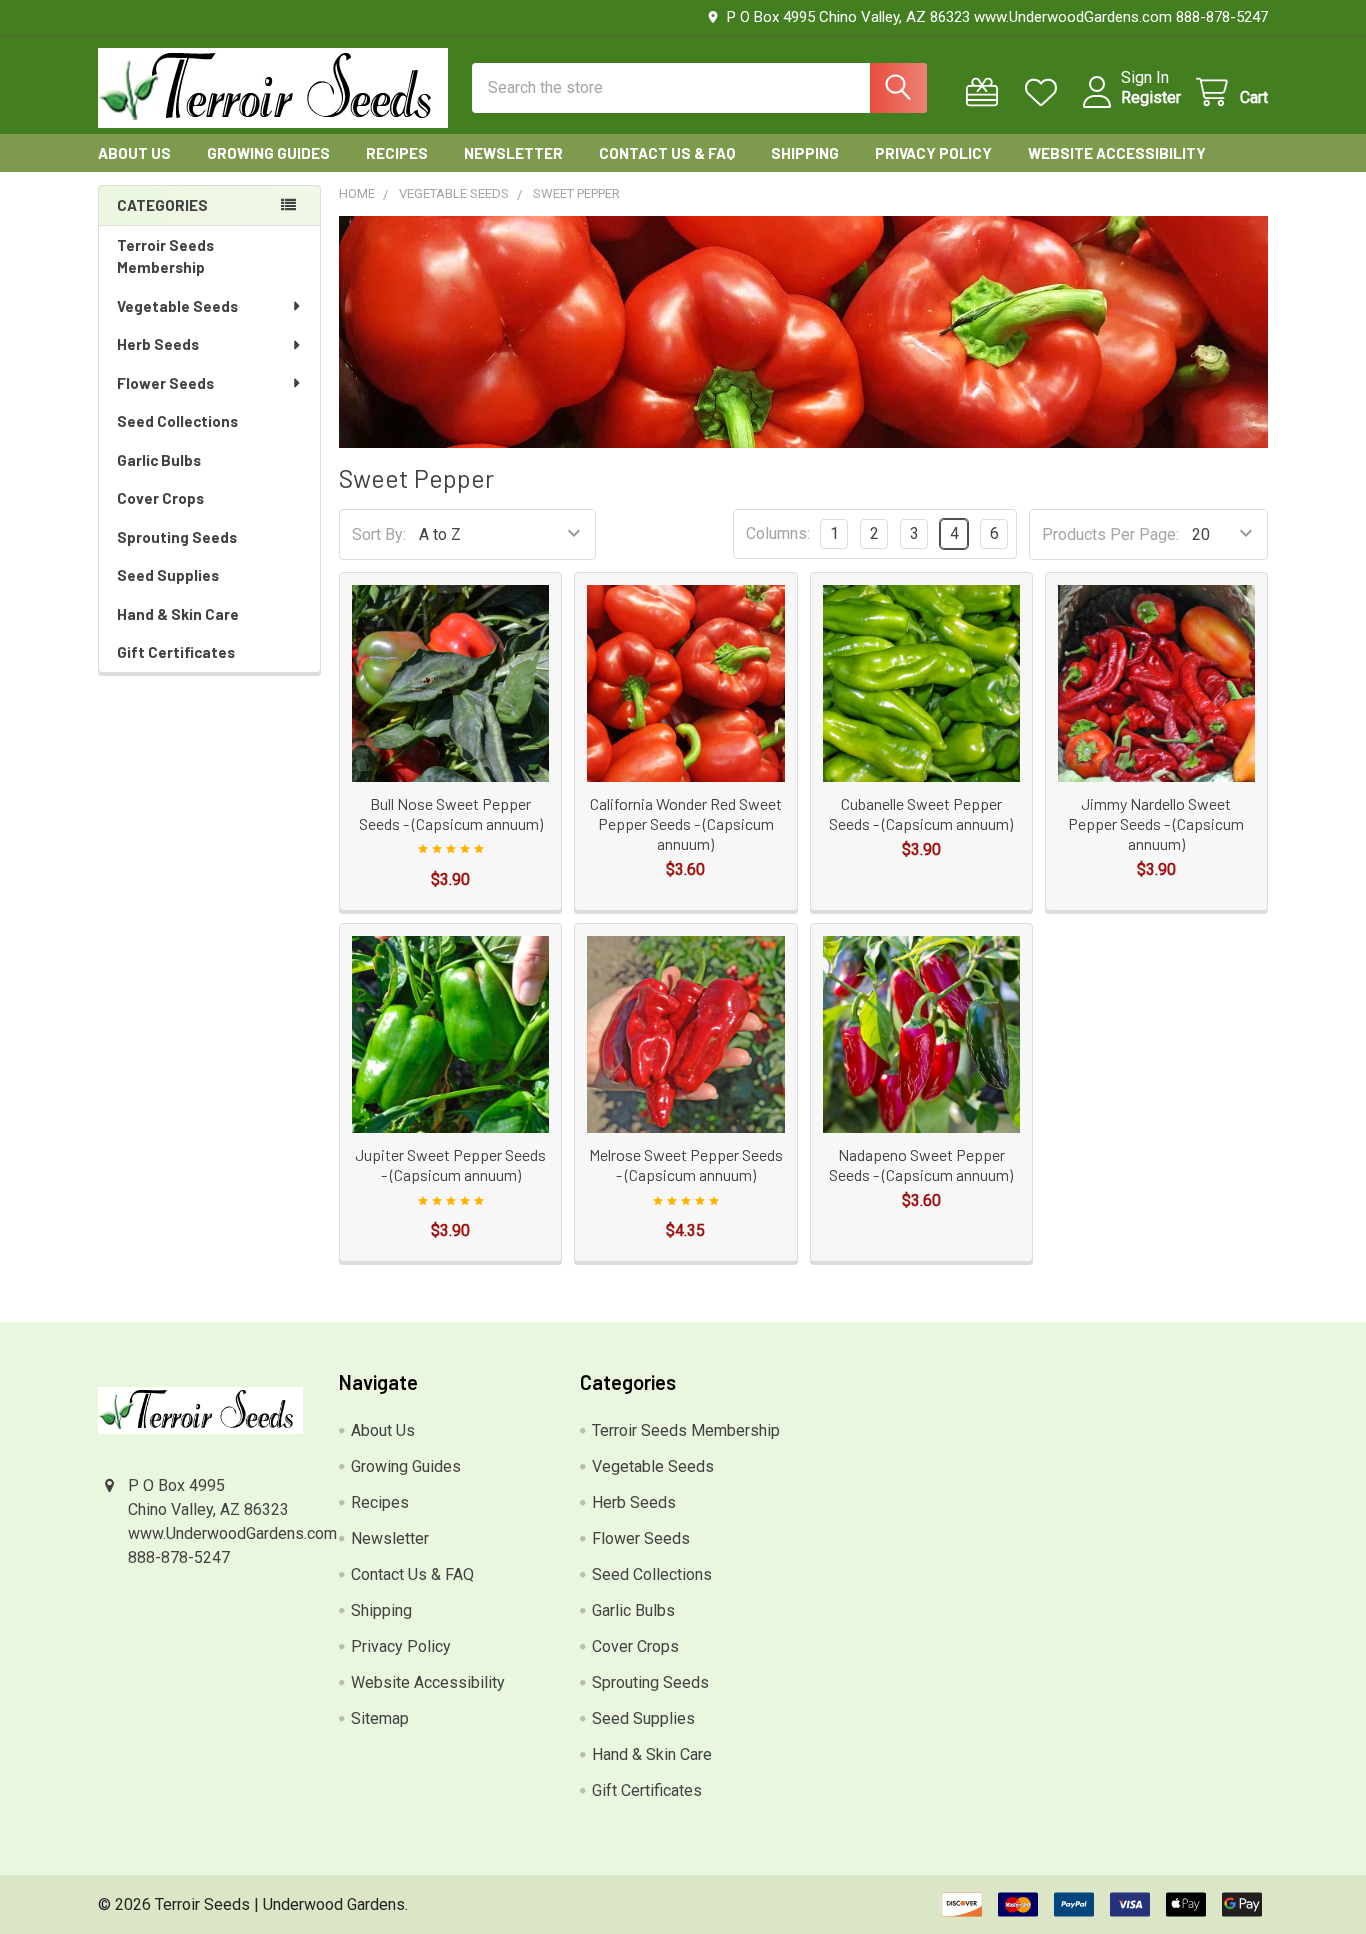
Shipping (805, 153)
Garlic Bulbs (159, 460)
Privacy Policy (933, 153)
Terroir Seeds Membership (165, 256)
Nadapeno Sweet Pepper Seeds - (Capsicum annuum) (921, 1164)
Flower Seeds (165, 383)
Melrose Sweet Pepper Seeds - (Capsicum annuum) (686, 1164)
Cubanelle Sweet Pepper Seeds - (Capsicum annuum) (921, 813)
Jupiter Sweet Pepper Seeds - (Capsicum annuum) (450, 1164)
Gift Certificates (176, 652)
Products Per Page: (1110, 534)
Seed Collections (177, 421)
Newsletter (513, 153)
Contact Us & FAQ (667, 153)
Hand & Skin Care (178, 614)
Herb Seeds (158, 344)
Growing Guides (268, 153)
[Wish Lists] (1045, 92)
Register (1151, 97)
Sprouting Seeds (177, 537)
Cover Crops (160, 498)
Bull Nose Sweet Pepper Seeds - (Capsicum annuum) (451, 813)
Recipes (397, 153)
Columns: (778, 533)
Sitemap (380, 1718)
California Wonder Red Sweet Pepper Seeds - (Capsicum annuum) (686, 823)
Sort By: (379, 534)
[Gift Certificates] (986, 92)
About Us (134, 153)
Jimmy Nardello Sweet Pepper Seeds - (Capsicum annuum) (1156, 823)
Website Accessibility (1117, 153)
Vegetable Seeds (177, 306)
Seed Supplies (168, 575)
